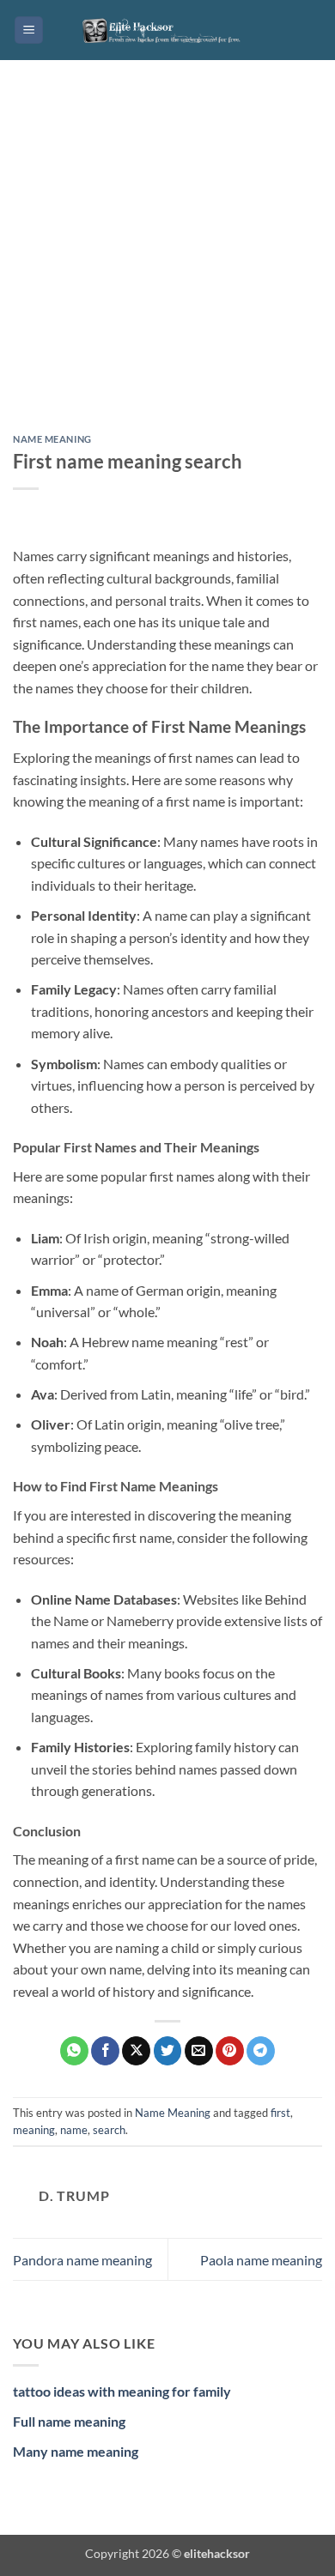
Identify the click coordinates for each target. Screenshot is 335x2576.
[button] (29, 30)
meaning (34, 2130)
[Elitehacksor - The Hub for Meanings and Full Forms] (167, 30)
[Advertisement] (167, 260)
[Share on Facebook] (105, 2051)
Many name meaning (76, 2451)
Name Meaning (52, 439)
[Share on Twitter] (168, 2051)
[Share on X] (136, 2051)
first (280, 2113)
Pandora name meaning (82, 2260)
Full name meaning (69, 2421)
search (109, 2130)
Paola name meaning (261, 2260)
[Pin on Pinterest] (230, 2051)
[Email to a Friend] (199, 2051)
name (74, 2130)
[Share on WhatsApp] (74, 2051)
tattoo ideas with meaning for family (122, 2391)
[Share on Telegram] (261, 2051)
